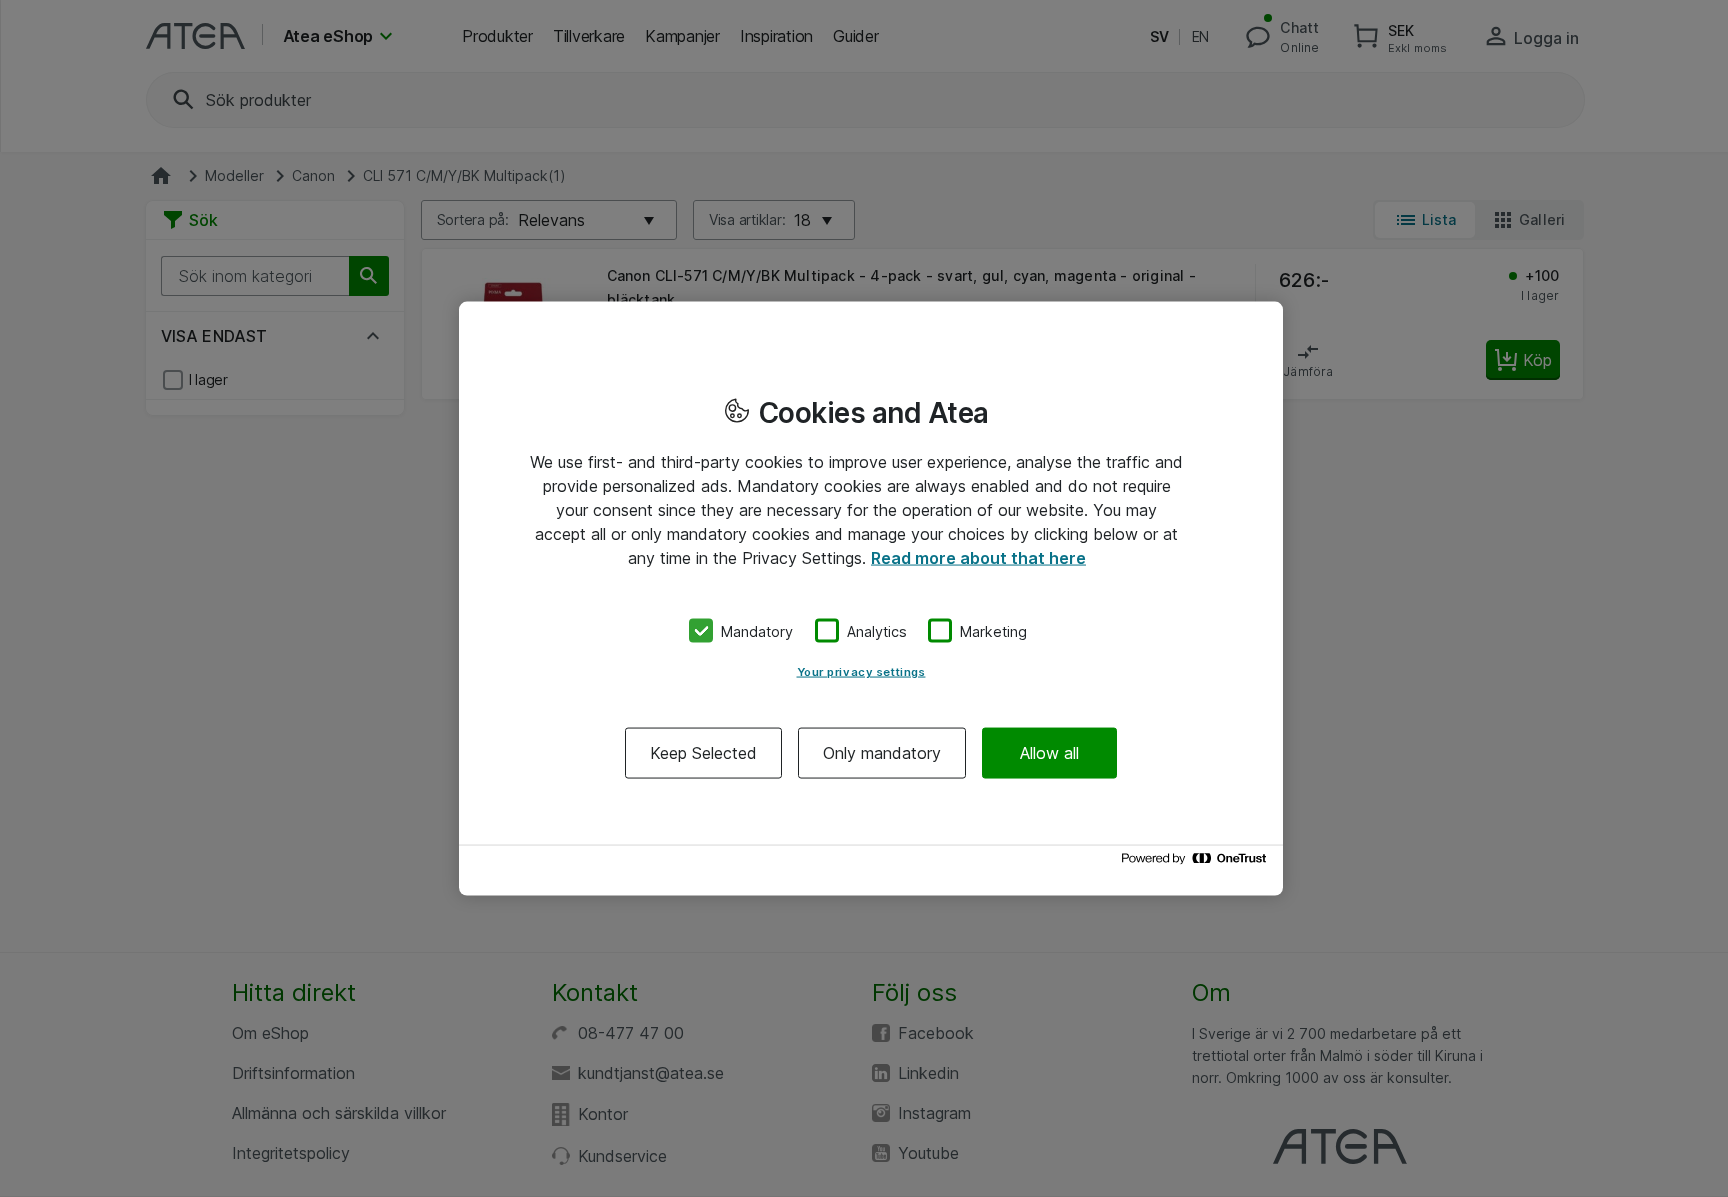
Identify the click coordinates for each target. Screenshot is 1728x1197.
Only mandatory (882, 753)
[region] (871, 598)
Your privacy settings (861, 672)
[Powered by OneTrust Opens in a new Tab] (1197, 863)
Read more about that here (978, 557)
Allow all (1049, 753)
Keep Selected (703, 753)
